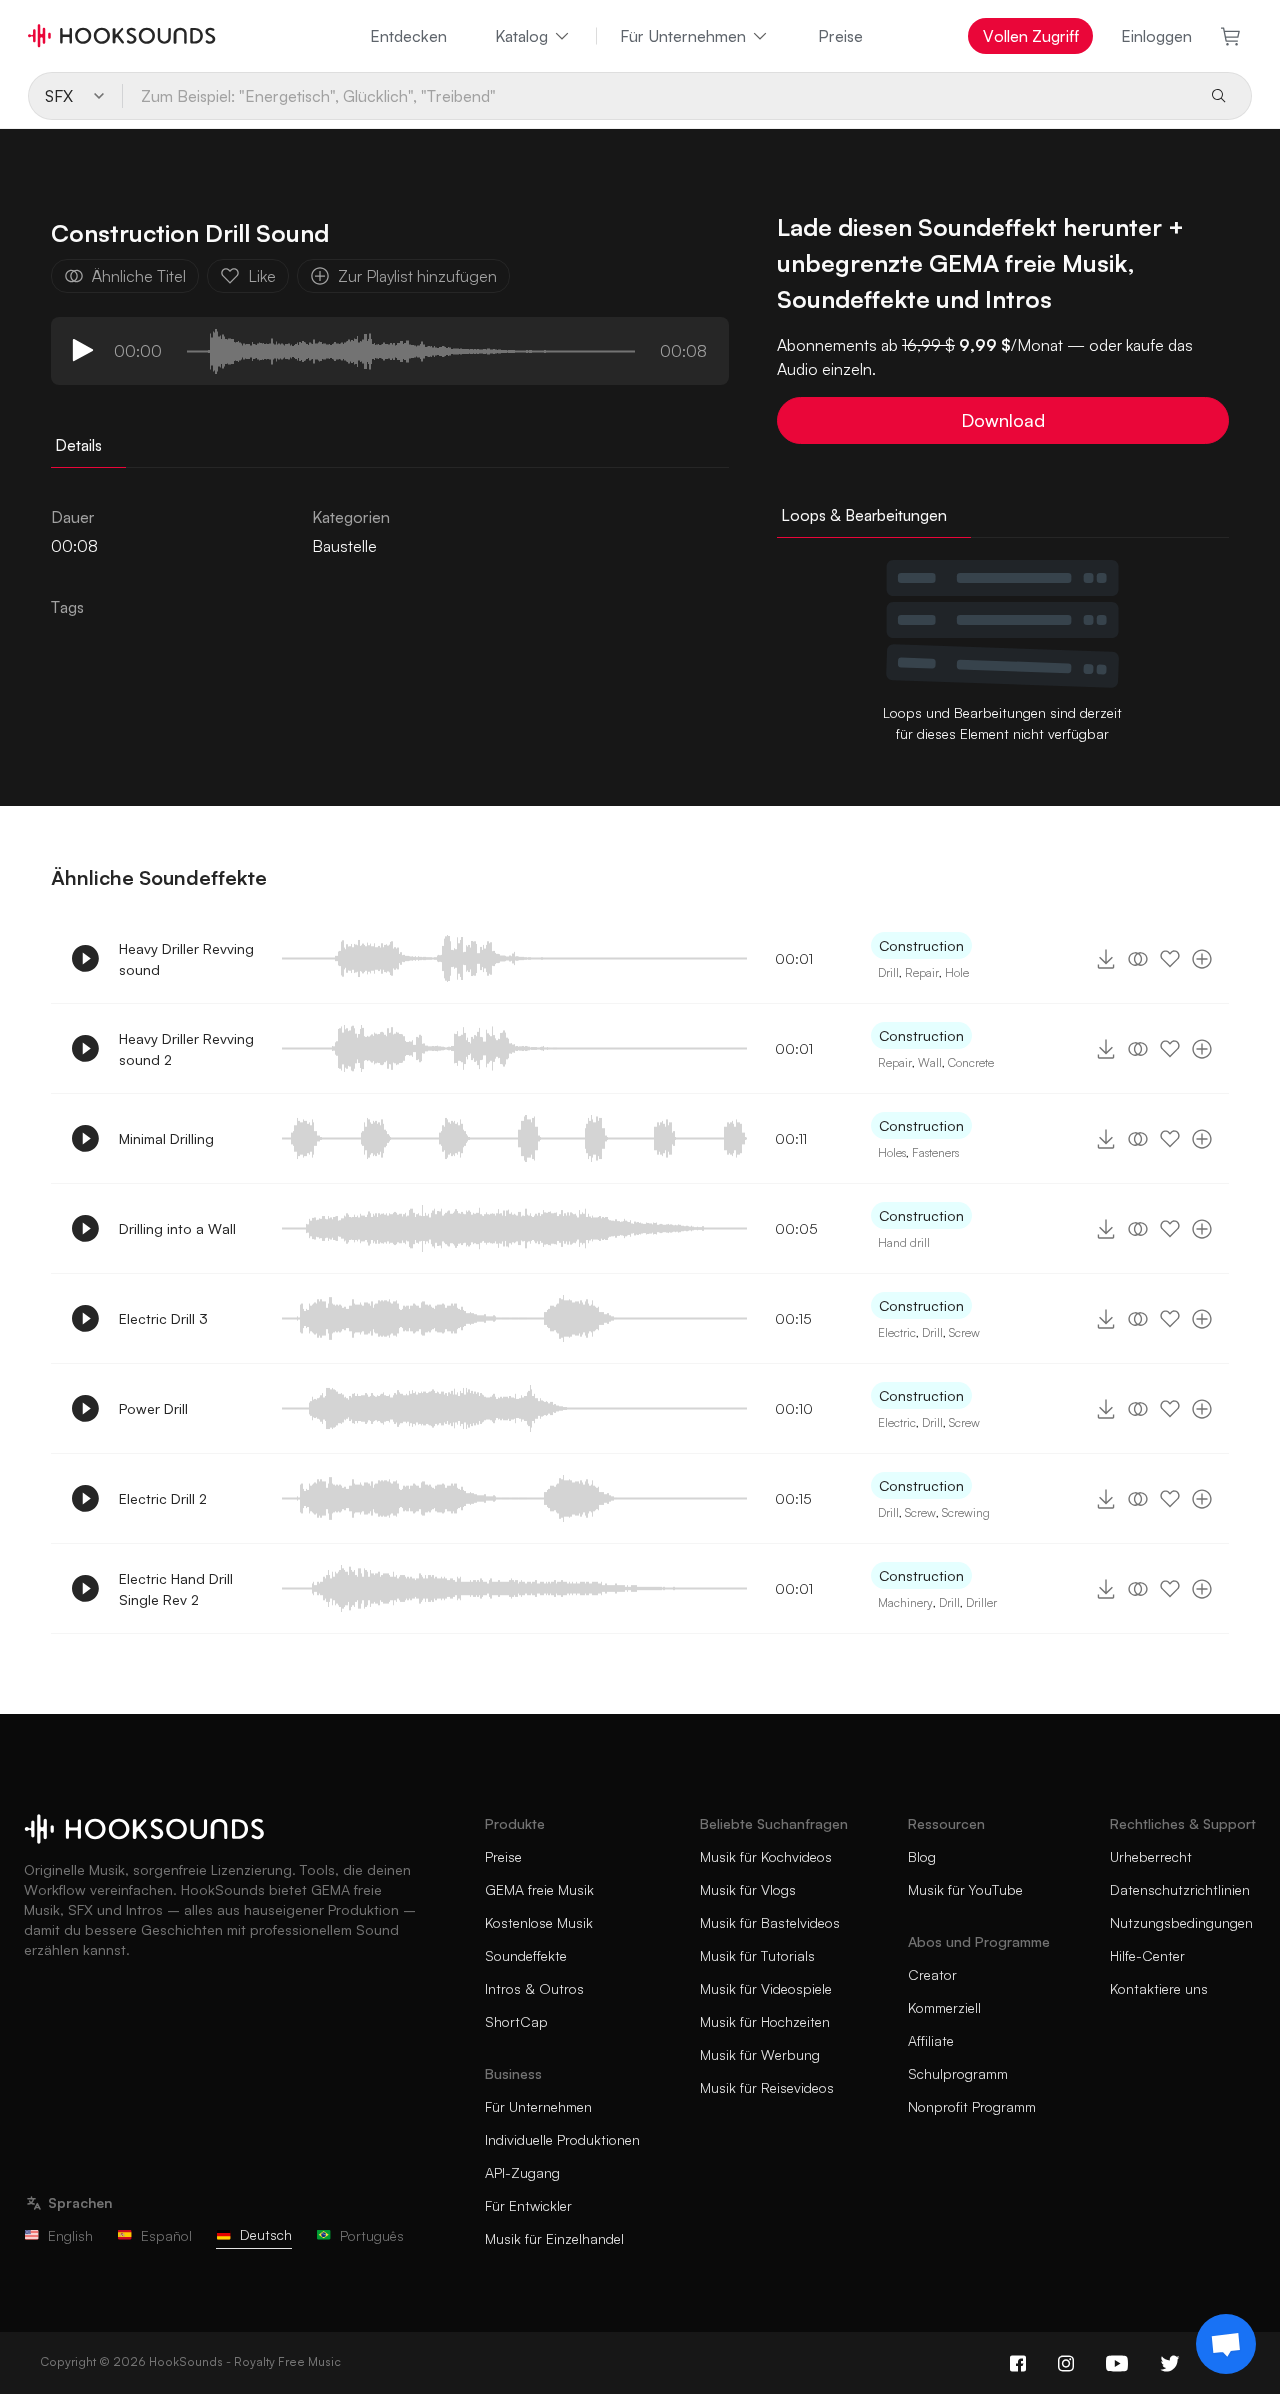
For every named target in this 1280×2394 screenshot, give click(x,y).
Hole (957, 972)
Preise (840, 36)
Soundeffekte (526, 1955)
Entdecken (408, 36)
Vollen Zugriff (1031, 36)
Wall (930, 1062)
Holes (892, 1152)
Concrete (971, 1062)
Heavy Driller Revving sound (186, 959)
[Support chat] (1226, 2344)
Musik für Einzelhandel (554, 2238)
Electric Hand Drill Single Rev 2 (176, 1589)
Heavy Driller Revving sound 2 (186, 1049)
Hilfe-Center (1147, 1955)
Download (1003, 420)
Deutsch (266, 2234)
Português (372, 2235)
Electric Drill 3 (163, 1318)
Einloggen (1156, 36)
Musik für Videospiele (766, 1988)
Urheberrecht (1151, 1856)
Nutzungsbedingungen (1181, 1922)
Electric (897, 1332)
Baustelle (344, 546)
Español (166, 2235)
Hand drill (904, 1242)
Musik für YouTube (965, 1889)
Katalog (521, 36)
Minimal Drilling (166, 1138)
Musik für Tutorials (757, 1955)
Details (78, 445)
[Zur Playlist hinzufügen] (1202, 959)
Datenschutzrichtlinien (1180, 1889)
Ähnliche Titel (139, 276)
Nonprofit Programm (972, 2106)
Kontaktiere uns (1159, 1988)
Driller (981, 1602)
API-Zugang (522, 2172)
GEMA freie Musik (539, 1889)
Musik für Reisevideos (767, 2087)
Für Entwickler (528, 2205)
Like (262, 276)
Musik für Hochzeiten (765, 2021)
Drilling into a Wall (177, 1228)
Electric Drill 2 (163, 1498)
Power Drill (153, 1408)
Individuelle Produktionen (562, 2139)
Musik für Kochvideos (766, 1856)
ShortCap (516, 2021)
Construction (921, 945)
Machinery (905, 1602)
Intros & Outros (534, 1988)
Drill (888, 972)
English (70, 2235)
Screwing (966, 1512)
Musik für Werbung (760, 2054)
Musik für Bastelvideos (770, 1922)
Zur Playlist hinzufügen (417, 276)
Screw (964, 1332)
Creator (932, 1974)
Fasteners (935, 1152)
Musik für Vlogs (748, 1889)
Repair (922, 972)
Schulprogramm (958, 2073)
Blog (922, 1856)
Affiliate (931, 2040)
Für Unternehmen (683, 36)
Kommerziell (944, 2007)
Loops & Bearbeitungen (864, 515)
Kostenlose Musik (539, 1922)
